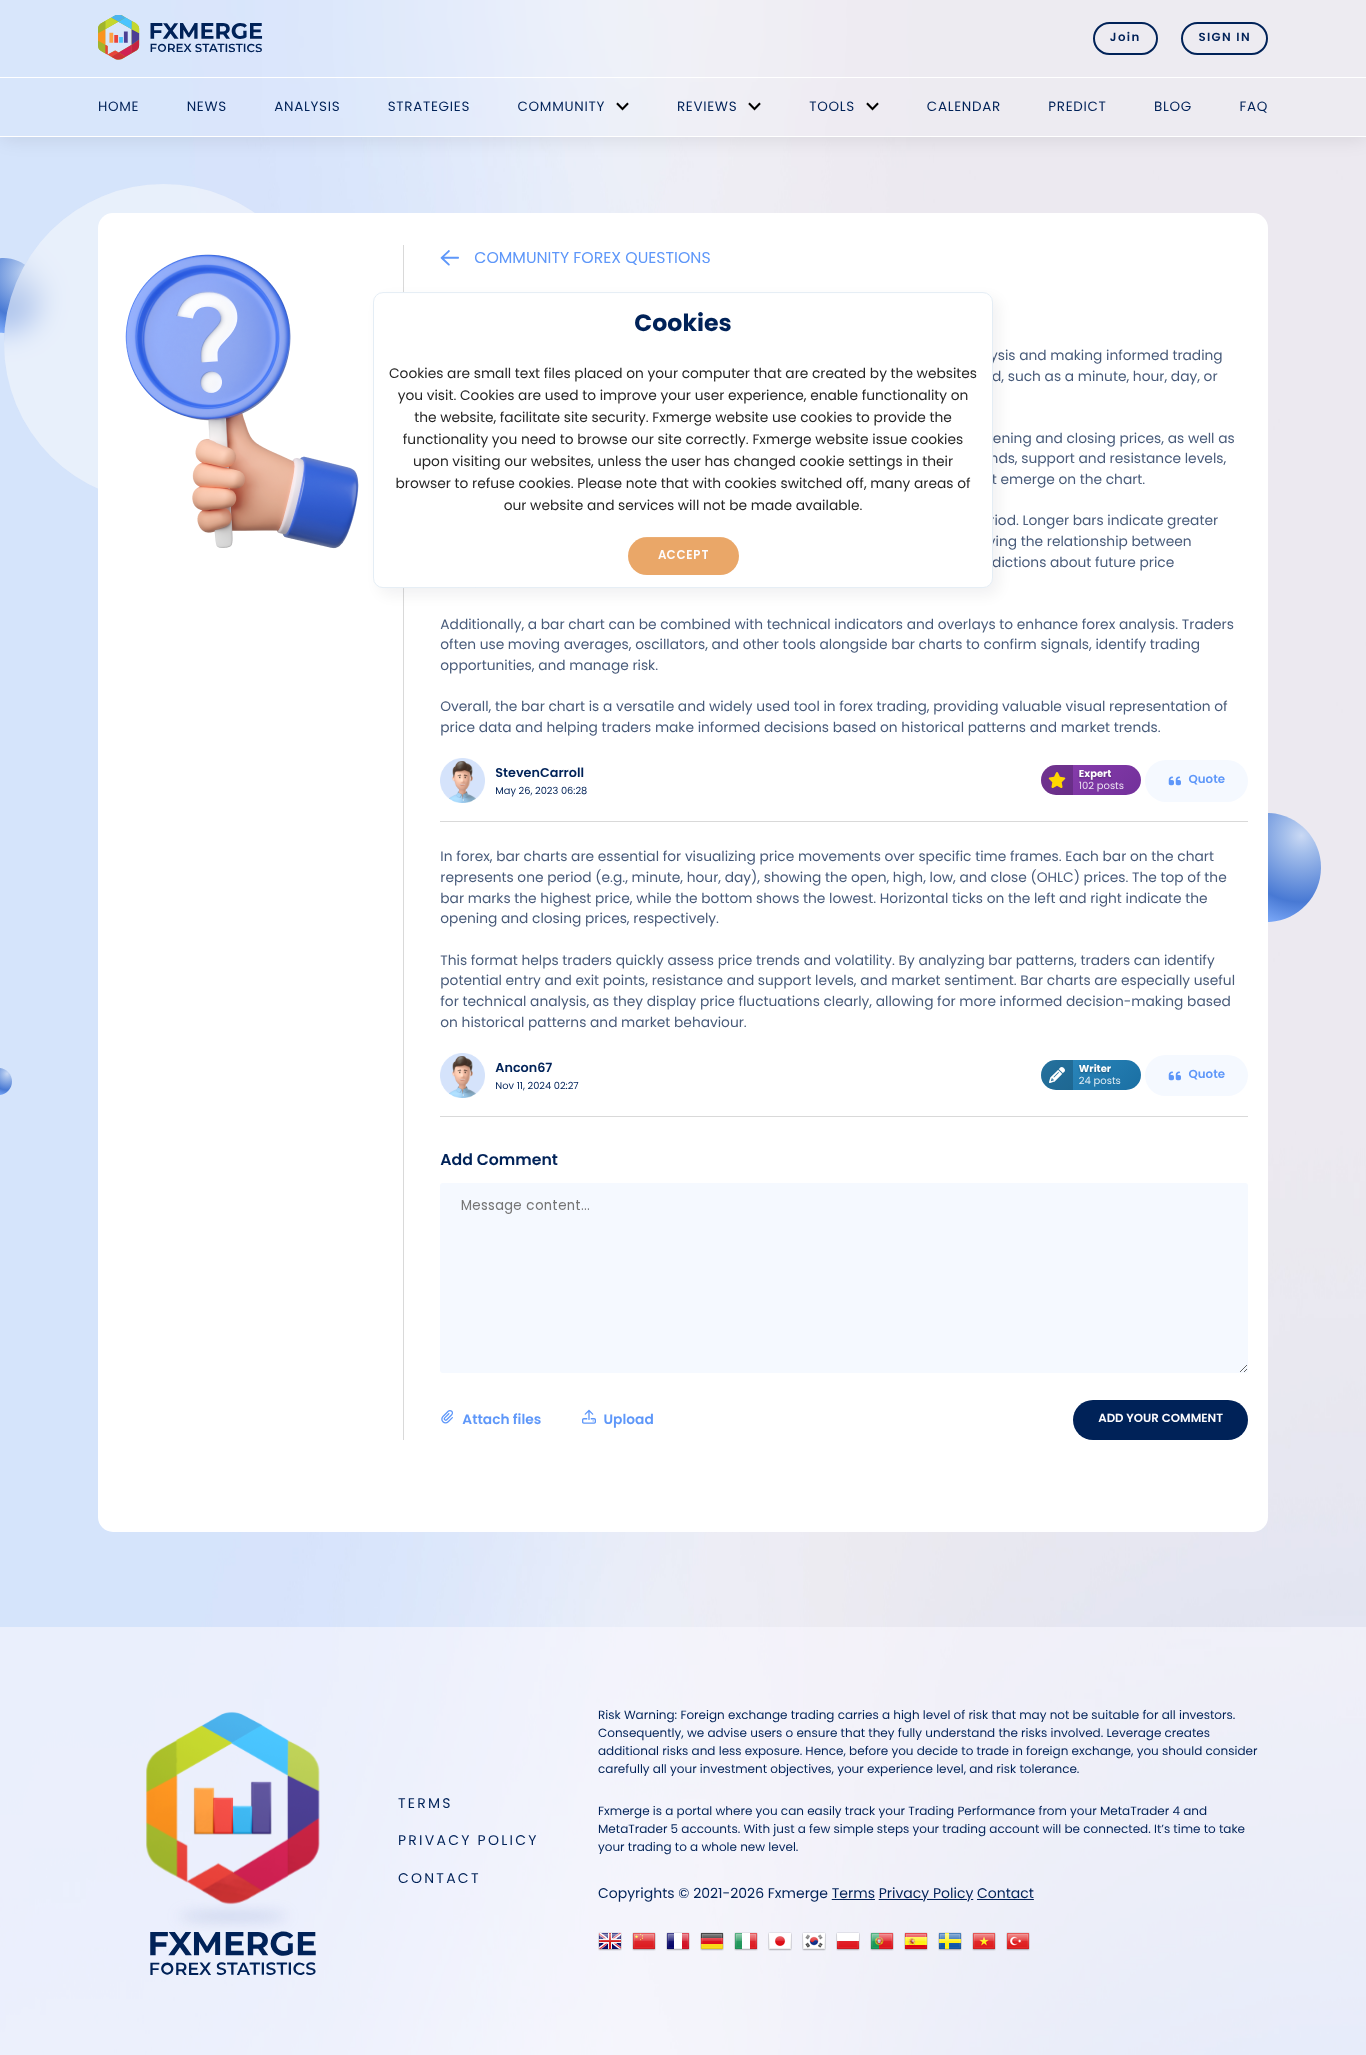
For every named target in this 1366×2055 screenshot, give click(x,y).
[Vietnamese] (988, 1946)
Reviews (707, 106)
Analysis (307, 106)
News (207, 106)
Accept (683, 555)
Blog (1173, 106)
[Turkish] (1022, 1946)
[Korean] (818, 1946)
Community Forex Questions (592, 257)
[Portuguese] (886, 1946)
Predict (1077, 106)
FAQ (1253, 106)
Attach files (557, 1419)
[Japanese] (784, 1946)
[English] (614, 1946)
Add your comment (1160, 1419)
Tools (832, 106)
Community (561, 106)
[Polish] (852, 1946)
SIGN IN (1224, 38)
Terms (425, 1803)
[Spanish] (920, 1946)
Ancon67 (523, 1068)
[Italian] (750, 1946)
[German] (716, 1946)
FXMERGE (183, 37)
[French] (682, 1946)
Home (118, 106)
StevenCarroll (539, 773)
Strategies (429, 106)
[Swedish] (954, 1946)
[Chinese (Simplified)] (648, 1946)
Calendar (964, 106)
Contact (439, 1878)
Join (1125, 38)
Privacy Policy (468, 1840)
